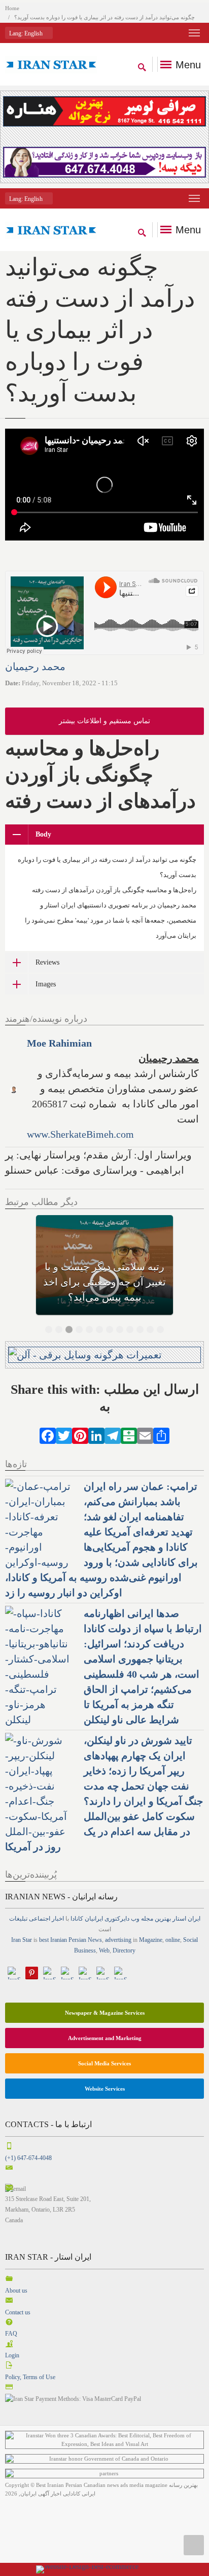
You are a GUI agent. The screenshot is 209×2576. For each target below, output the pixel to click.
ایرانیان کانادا (87, 1919)
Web (104, 1950)
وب (135, 1919)
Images (46, 984)
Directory (124, 1950)
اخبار (58, 1919)
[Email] (145, 1434)
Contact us (18, 2312)
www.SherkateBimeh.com (80, 1134)
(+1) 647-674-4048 (28, 2158)
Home (12, 8)
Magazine (151, 1940)
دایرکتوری (117, 1919)
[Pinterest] (80, 1434)
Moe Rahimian (59, 1043)
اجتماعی (40, 1919)
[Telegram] (113, 1434)
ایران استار (186, 1919)
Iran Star (22, 1940)
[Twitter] (64, 1434)
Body (43, 834)
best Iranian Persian (63, 1940)
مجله (147, 1919)
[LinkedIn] (96, 1434)
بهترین (163, 1919)
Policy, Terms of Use (30, 2377)
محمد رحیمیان (35, 667)
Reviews (47, 962)
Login (12, 2355)
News (95, 1940)
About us (16, 2291)
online (173, 1940)
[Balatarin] (129, 1434)
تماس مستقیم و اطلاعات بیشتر (104, 721)
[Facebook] (48, 1434)
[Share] (161, 1434)
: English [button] (27, 33)
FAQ (11, 2334)
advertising (118, 1940)
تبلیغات (18, 1919)
